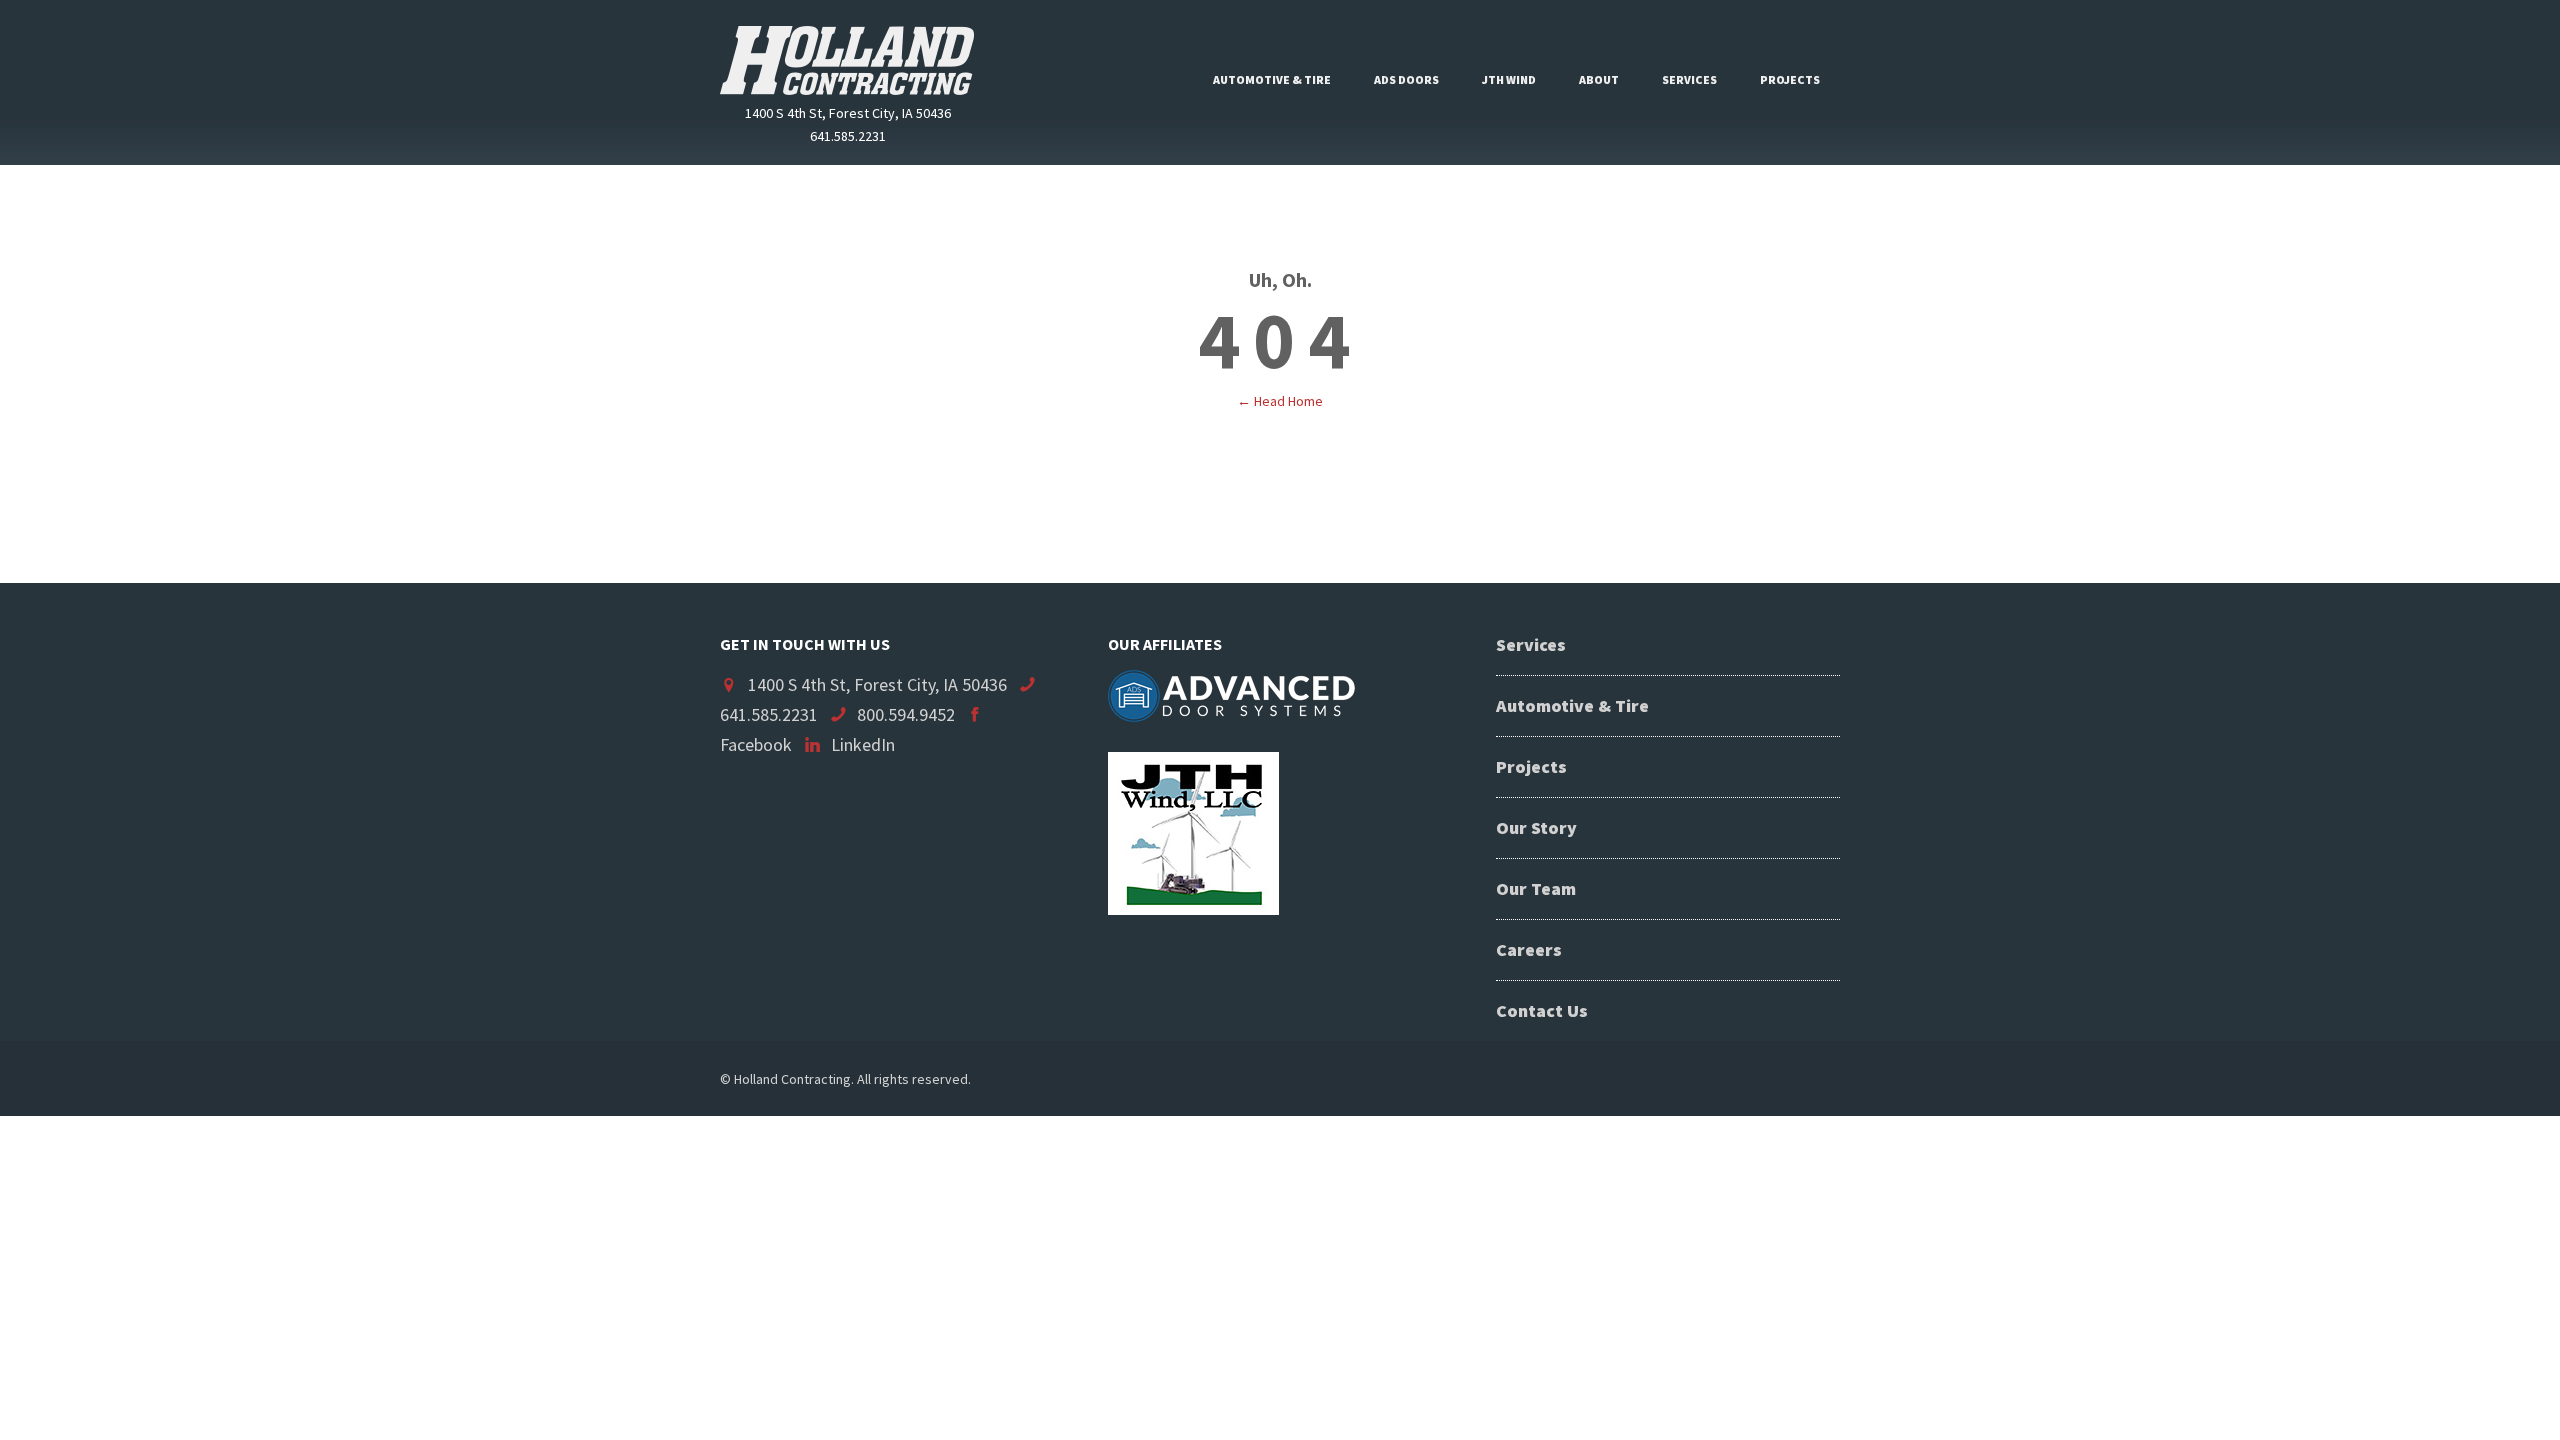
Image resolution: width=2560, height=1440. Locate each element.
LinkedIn (863, 744)
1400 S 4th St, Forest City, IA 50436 (877, 684)
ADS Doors (1406, 79)
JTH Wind (1509, 79)
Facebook (756, 744)
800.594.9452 (906, 714)
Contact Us (1542, 1010)
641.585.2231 (769, 714)
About (1599, 79)
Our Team (1536, 888)
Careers (1529, 949)
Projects (1790, 79)
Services (1689, 79)
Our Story (1536, 827)
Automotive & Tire (1272, 79)
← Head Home (1280, 401)
